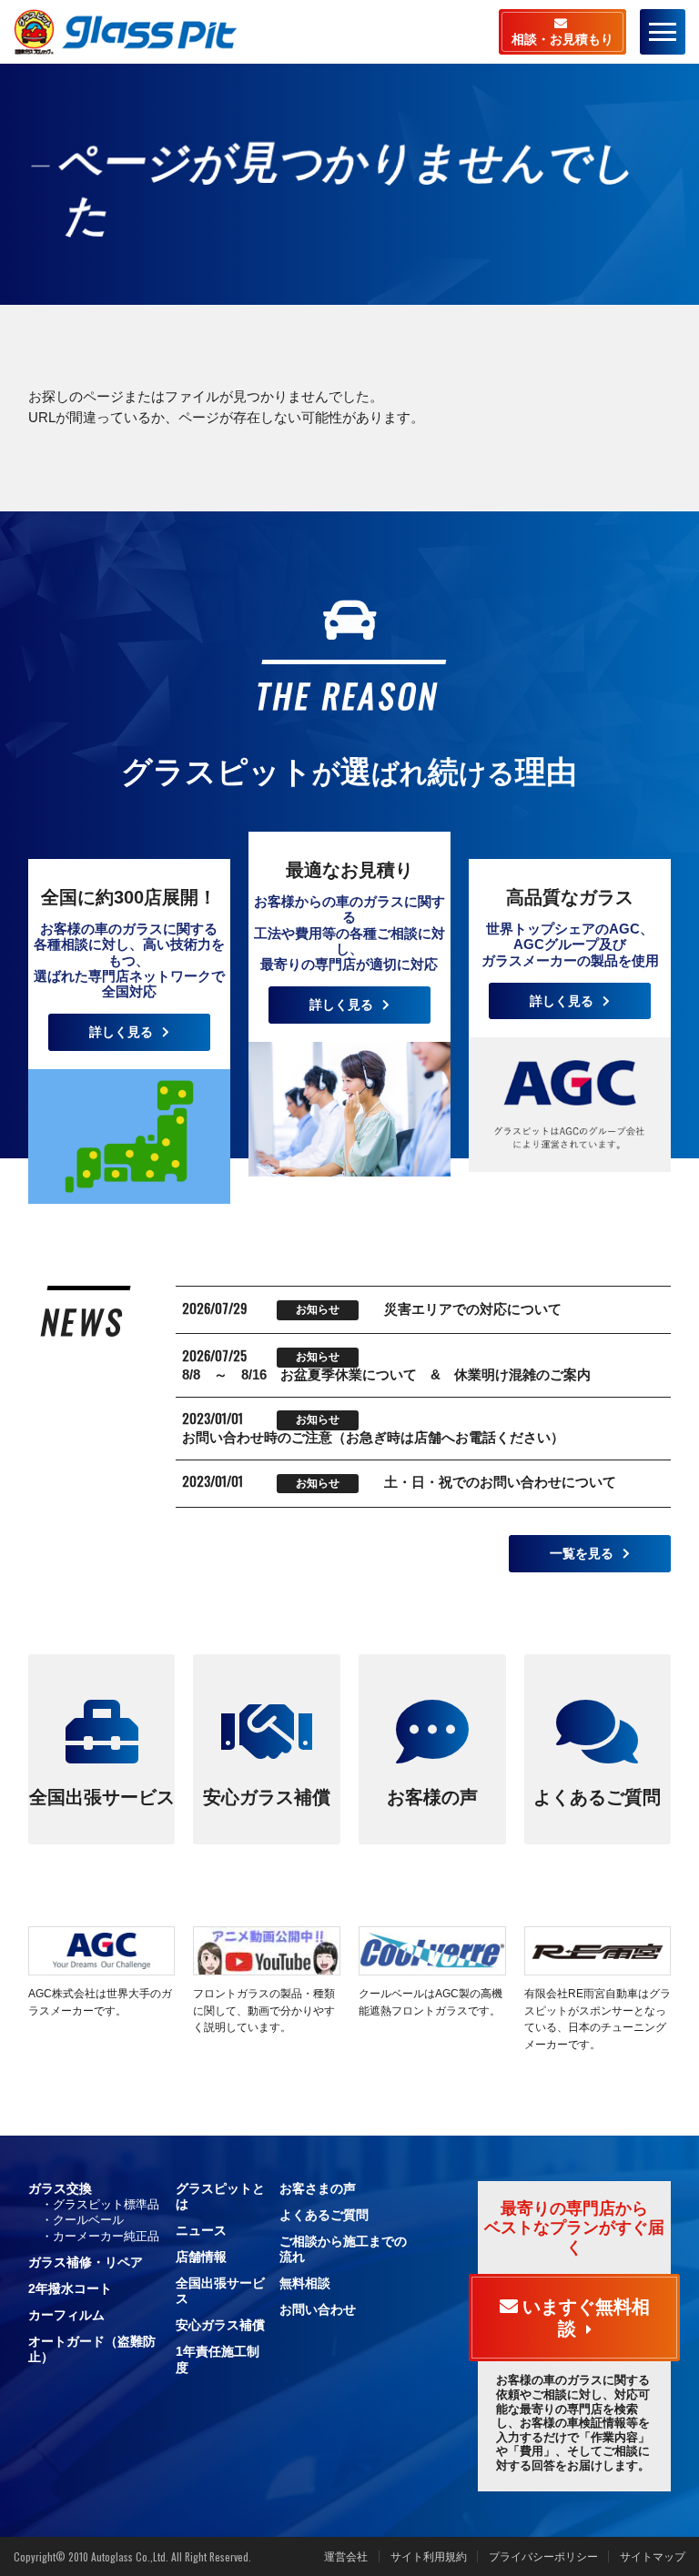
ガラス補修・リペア (86, 2262)
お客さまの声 (318, 2188)
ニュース (201, 2230)
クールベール (88, 2220)
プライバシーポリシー (543, 2556)
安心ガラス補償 (267, 1797)
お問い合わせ (318, 2309)
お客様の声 (432, 1797)
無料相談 (305, 2283)
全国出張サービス (102, 1797)
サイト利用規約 (429, 2556)
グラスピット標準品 (106, 2204)
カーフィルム (66, 2315)
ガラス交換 (60, 2188)
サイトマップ (653, 2556)
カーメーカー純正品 (106, 2236)
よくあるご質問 (597, 1797)
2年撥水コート (70, 2288)
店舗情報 (201, 2257)
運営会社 (346, 2556)
